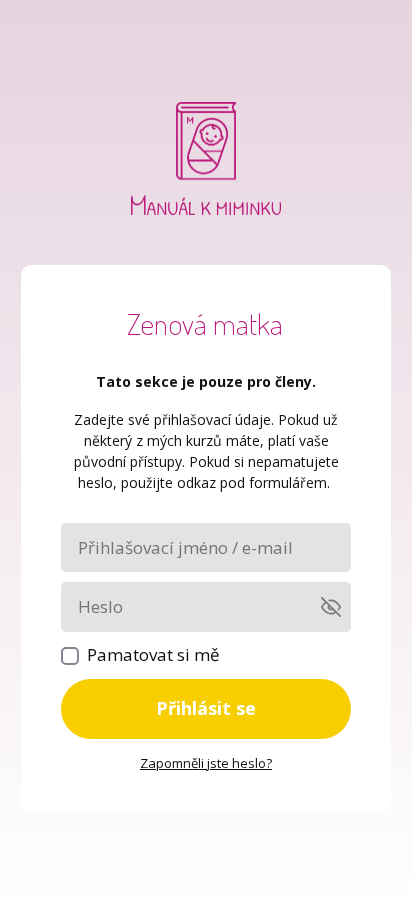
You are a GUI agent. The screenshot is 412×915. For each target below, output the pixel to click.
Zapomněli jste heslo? (206, 763)
